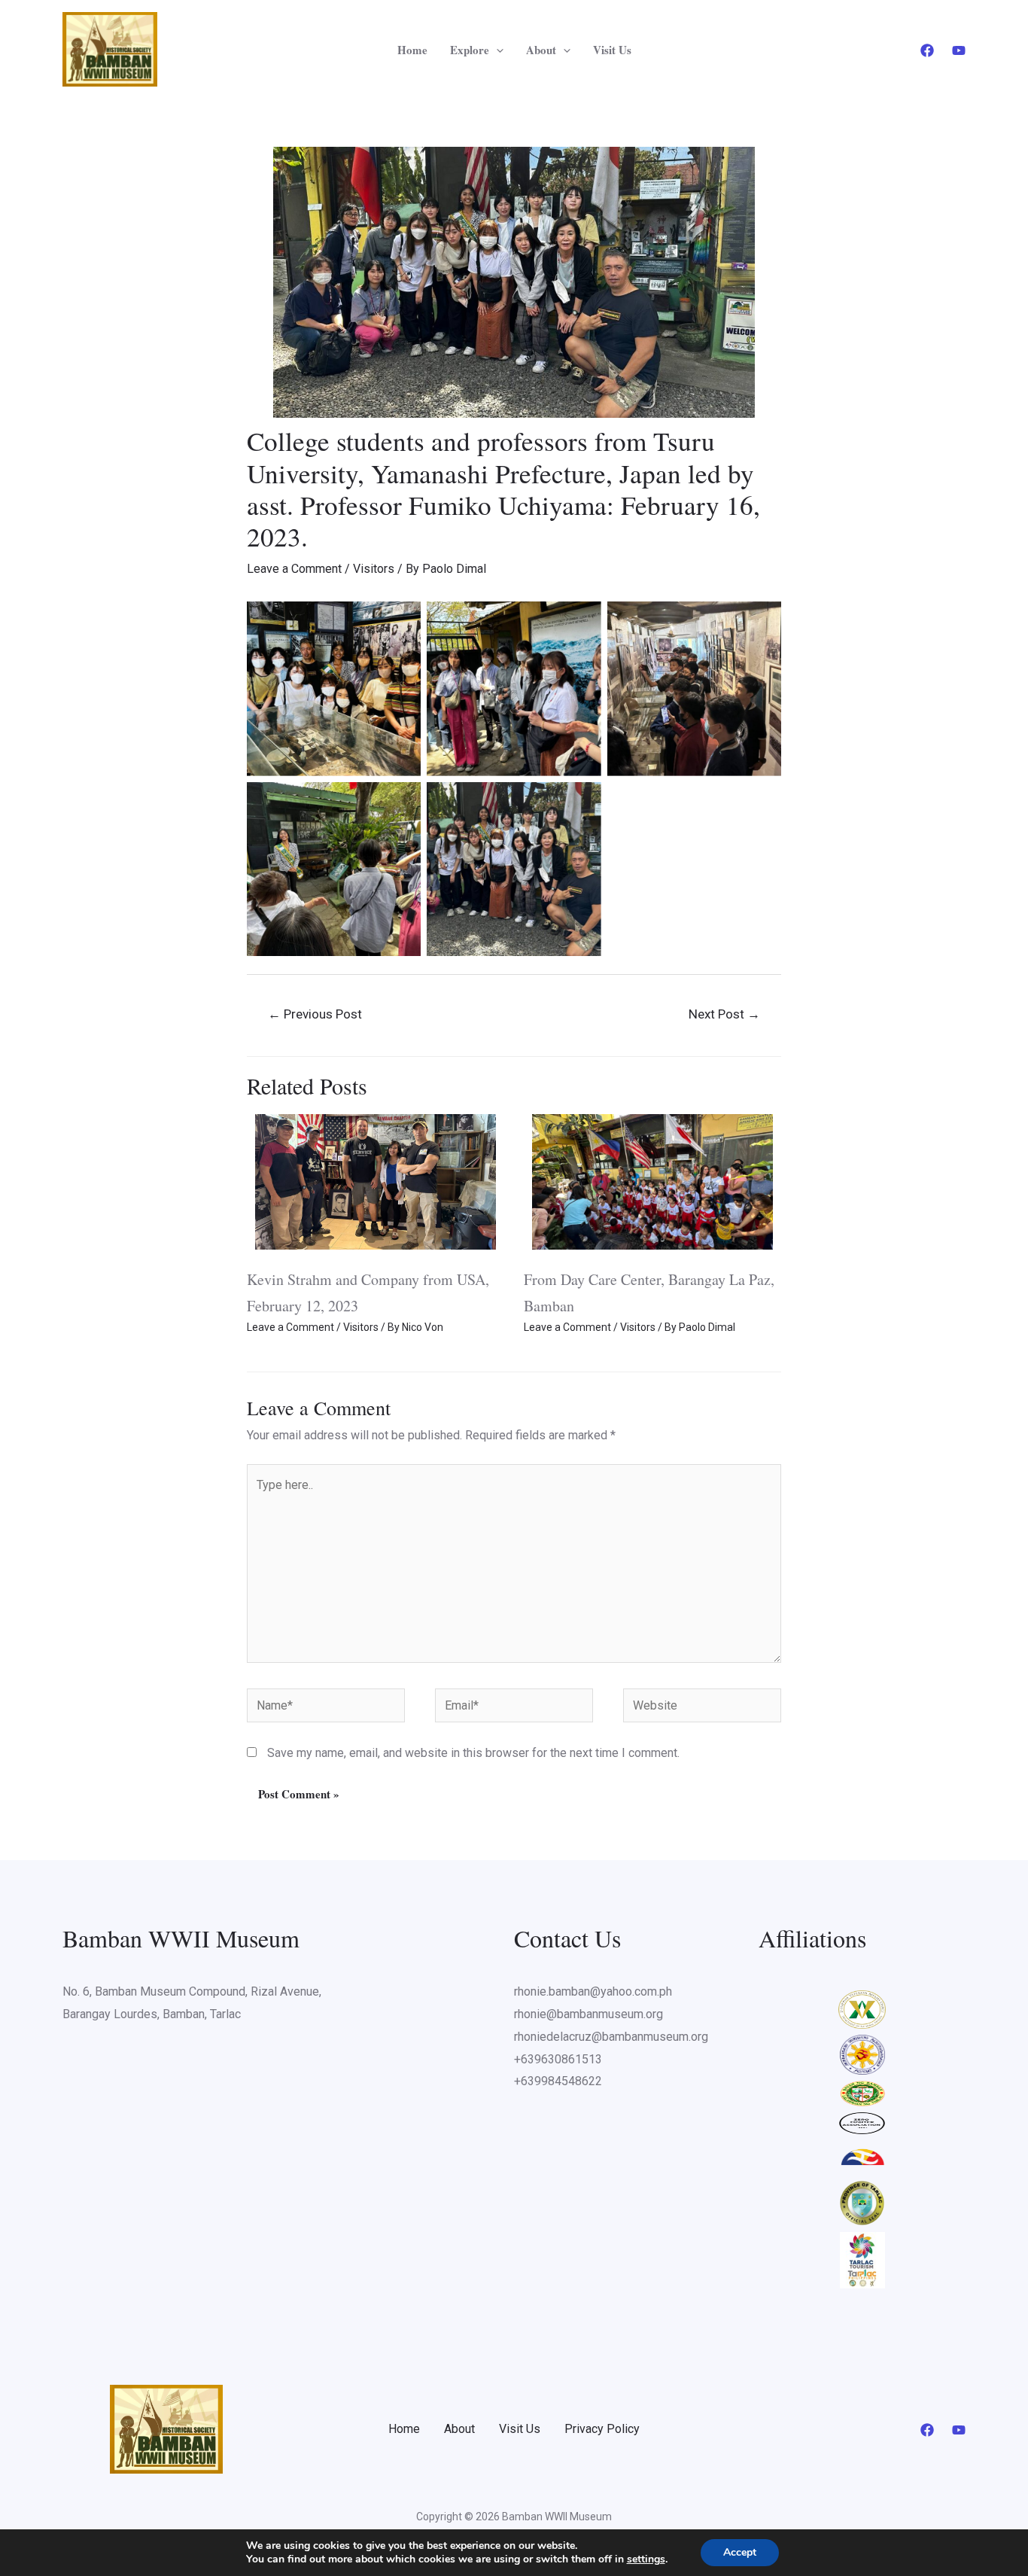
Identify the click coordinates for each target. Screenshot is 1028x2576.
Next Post (724, 1014)
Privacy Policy (602, 2429)
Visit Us (612, 50)
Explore (470, 50)
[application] (496, 50)
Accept (740, 2552)
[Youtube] (959, 50)
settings (646, 2559)
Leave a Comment (294, 569)
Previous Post (315, 1014)
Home (412, 50)
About (541, 50)
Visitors (374, 569)
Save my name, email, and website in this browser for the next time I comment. (473, 1753)
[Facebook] (927, 50)
